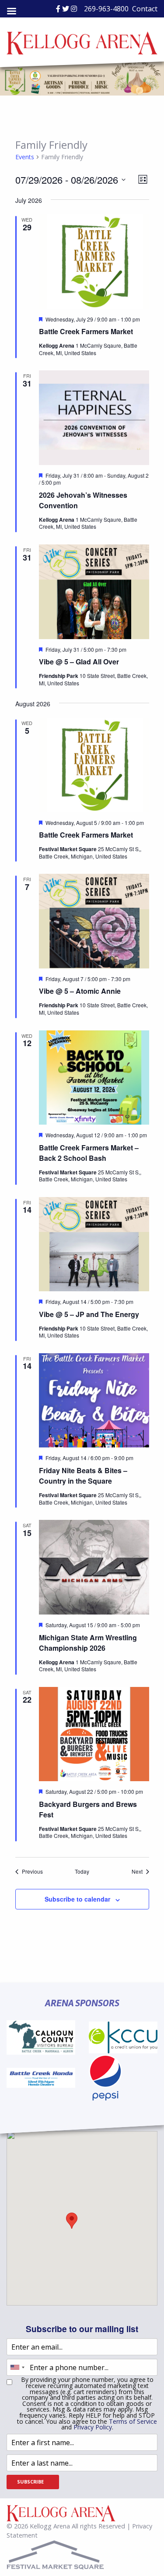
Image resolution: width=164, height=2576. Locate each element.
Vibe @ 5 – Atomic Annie (80, 991)
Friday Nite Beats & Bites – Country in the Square (83, 1476)
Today (82, 1871)
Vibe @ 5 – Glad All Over (79, 662)
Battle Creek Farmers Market (86, 331)
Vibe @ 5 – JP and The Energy (89, 1314)
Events (25, 157)
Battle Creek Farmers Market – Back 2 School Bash (89, 1153)
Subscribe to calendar (77, 1899)
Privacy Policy (93, 2427)
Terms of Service (133, 2421)
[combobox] (17, 2367)
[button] (72, 2221)
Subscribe (30, 2482)
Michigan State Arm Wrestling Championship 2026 (88, 1643)
